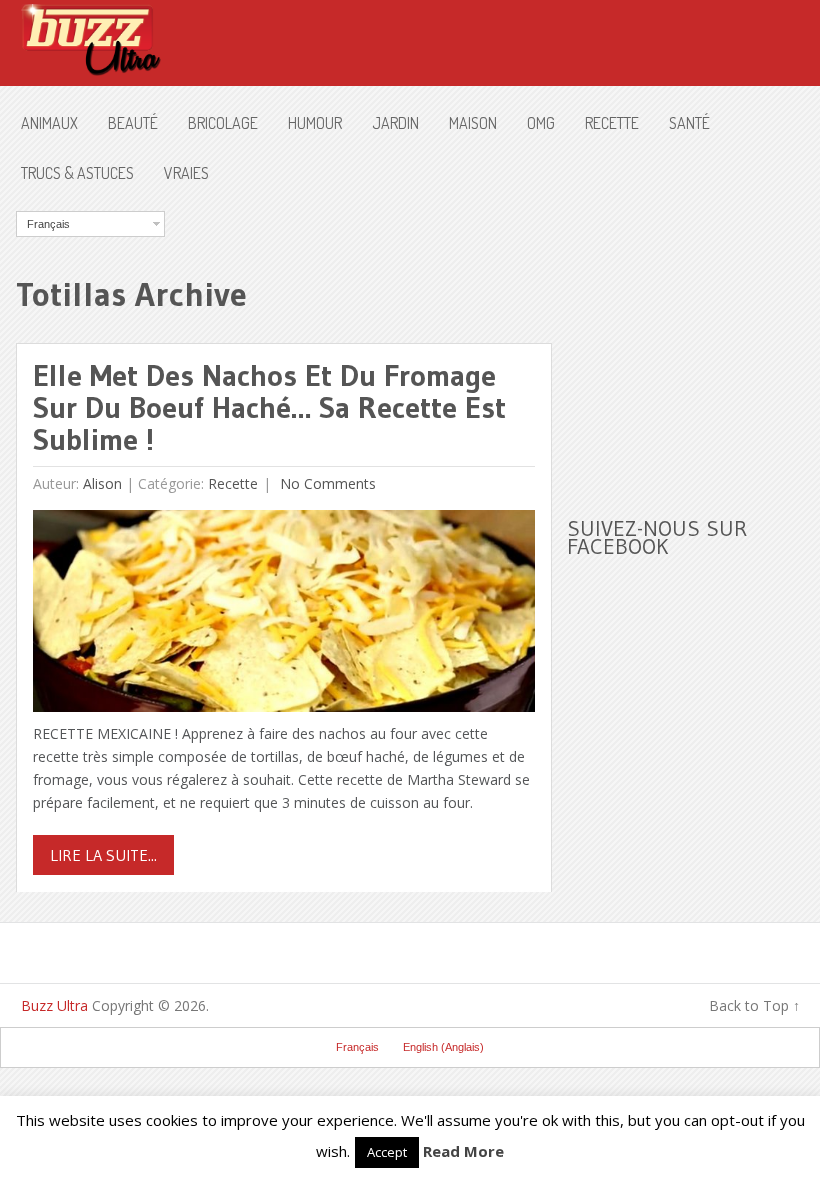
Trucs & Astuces (77, 173)
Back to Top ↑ (754, 1005)
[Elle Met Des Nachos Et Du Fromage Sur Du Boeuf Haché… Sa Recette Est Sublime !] (284, 615)
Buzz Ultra (54, 1005)
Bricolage (223, 123)
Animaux (49, 123)
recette (612, 123)
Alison (102, 483)
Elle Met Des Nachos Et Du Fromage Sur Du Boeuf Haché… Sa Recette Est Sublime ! (269, 407)
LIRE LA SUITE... (103, 855)
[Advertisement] (693, 336)
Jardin (395, 123)
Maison (473, 123)
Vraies (186, 173)
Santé (689, 123)
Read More (463, 1151)
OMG (541, 123)
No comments (326, 483)
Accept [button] (387, 1152)
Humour (315, 123)
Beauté (133, 123)
